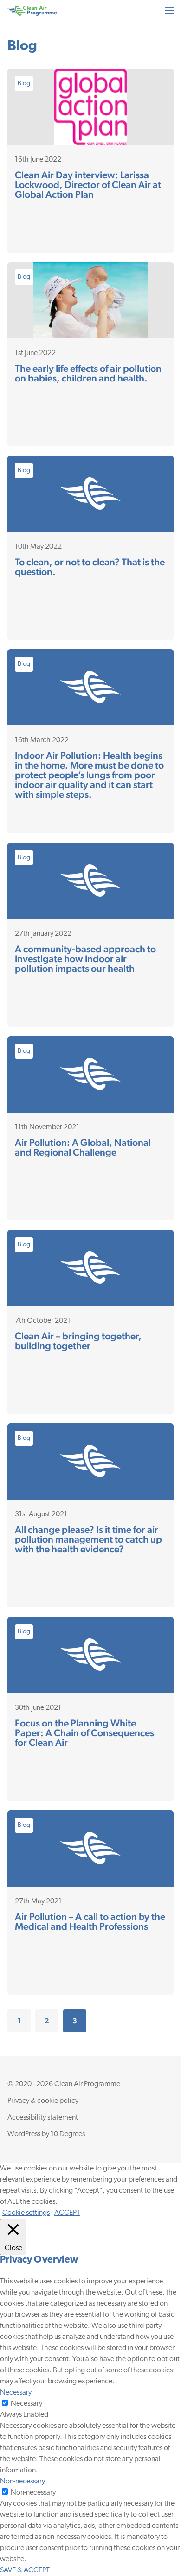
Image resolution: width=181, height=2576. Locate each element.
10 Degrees (68, 2134)
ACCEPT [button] (67, 2213)
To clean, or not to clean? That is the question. (90, 567)
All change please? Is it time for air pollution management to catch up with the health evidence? (88, 1539)
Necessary (26, 2404)
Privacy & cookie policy (43, 2101)
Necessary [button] (16, 2393)
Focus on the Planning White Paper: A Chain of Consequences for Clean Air (84, 1733)
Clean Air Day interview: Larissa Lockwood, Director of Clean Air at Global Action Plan (88, 184)
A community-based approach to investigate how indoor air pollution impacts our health (85, 959)
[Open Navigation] (169, 10)
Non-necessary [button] (23, 2482)
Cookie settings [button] (26, 2213)
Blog (24, 84)
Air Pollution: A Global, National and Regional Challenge (83, 1147)
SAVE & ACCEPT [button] (25, 2570)
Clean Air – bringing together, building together (78, 1341)
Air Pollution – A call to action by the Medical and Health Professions (90, 1921)
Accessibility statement (43, 2118)
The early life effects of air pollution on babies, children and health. (88, 373)
